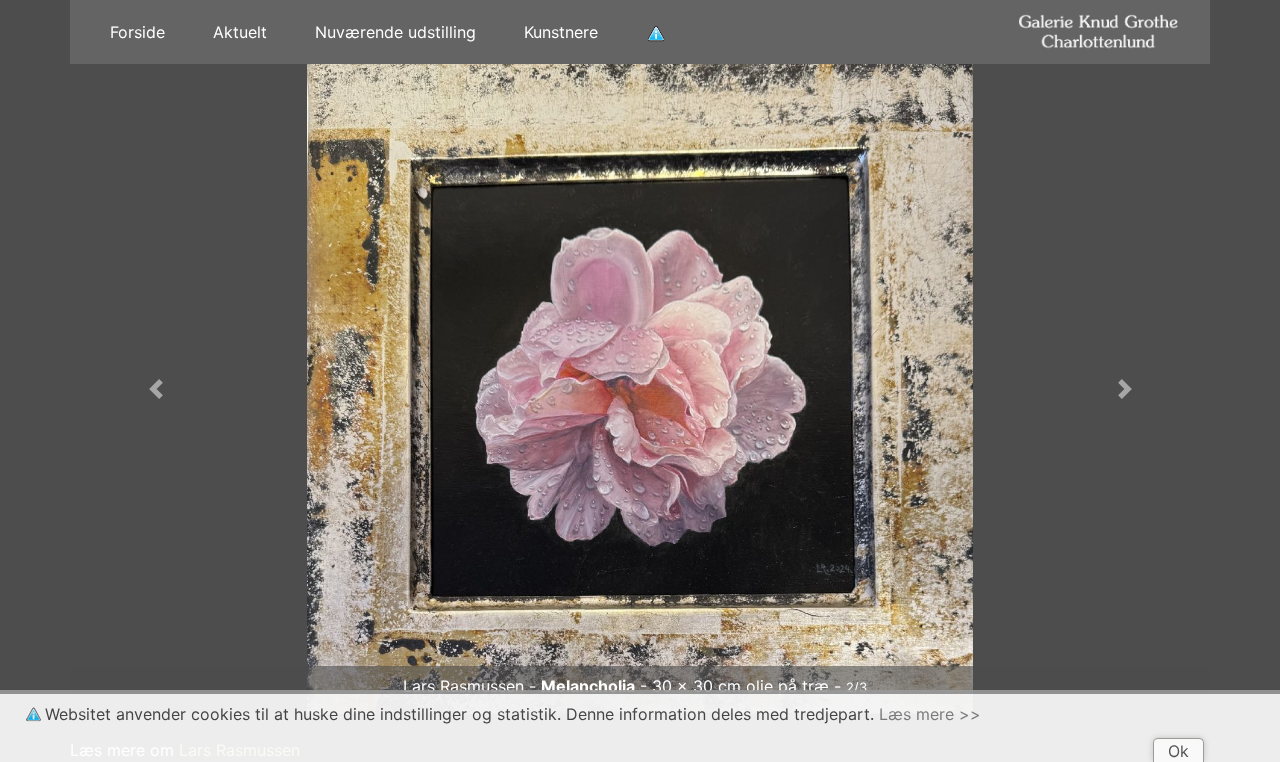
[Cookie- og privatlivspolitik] (656, 32)
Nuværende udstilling (395, 32)
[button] (155, 389)
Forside (137, 32)
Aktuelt (240, 32)
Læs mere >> (930, 714)
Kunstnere (561, 32)
